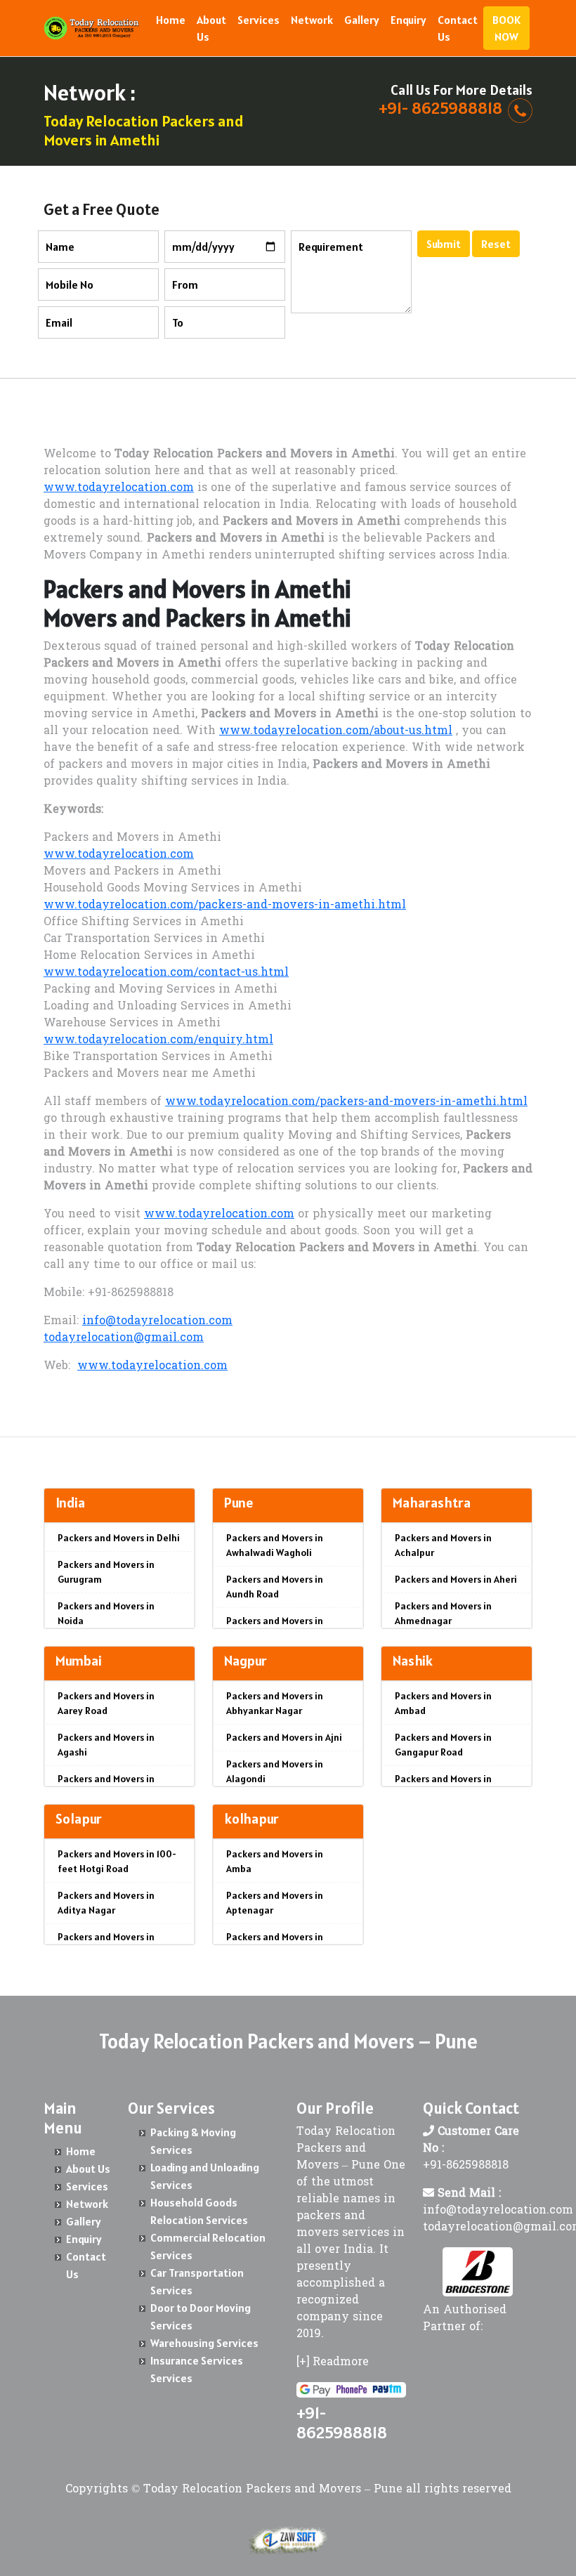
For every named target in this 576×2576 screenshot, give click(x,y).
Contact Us (458, 28)
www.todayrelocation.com (119, 488)
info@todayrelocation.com (157, 1321)
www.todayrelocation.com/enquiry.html (158, 1040)
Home (171, 20)
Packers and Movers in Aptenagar (275, 1903)
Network (312, 20)
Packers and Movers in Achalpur (443, 1545)
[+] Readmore (333, 2362)
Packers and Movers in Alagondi (275, 1771)
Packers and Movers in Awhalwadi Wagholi (275, 1545)
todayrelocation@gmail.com (124, 1338)
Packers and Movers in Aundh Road (275, 1587)
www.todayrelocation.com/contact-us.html (166, 973)
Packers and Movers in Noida (106, 1613)
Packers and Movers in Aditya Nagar (106, 1903)
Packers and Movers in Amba (275, 1861)
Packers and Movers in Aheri (456, 1579)
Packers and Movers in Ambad (443, 1703)
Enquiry (408, 20)
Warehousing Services (204, 2343)
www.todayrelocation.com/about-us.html (336, 731)
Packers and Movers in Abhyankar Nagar (275, 1703)
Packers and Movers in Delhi (119, 1538)
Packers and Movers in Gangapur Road (443, 1745)
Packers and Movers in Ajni (284, 1737)
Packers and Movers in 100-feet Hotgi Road (117, 1861)
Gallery (362, 20)
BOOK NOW (506, 28)
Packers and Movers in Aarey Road (106, 1703)
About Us (211, 28)
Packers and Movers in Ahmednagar (443, 1613)
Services (258, 20)
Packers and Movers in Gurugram (106, 1572)
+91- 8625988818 (440, 108)
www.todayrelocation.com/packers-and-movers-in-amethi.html (225, 905)
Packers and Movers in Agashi (106, 1745)
